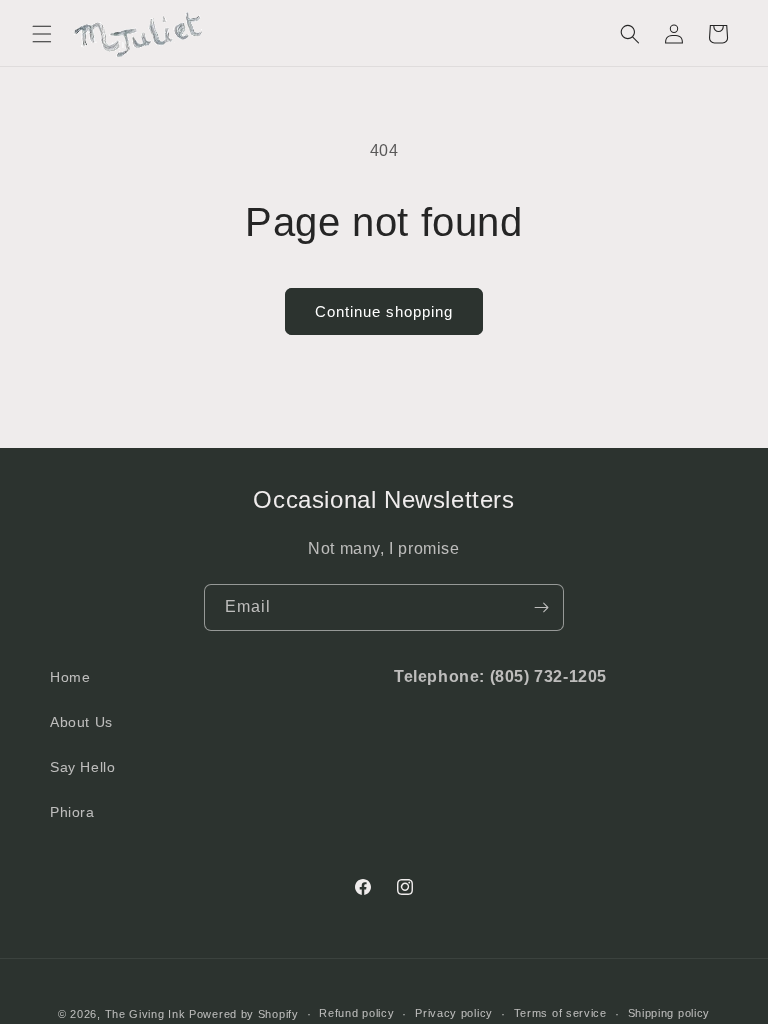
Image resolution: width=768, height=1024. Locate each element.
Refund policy (356, 1013)
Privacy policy (454, 1013)
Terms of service (560, 1013)
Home (70, 677)
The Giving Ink (145, 1014)
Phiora (72, 812)
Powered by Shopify (244, 1014)
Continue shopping (384, 311)
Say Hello (82, 767)
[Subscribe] (541, 607)
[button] (42, 34)
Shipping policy (669, 1013)
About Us (81, 722)
